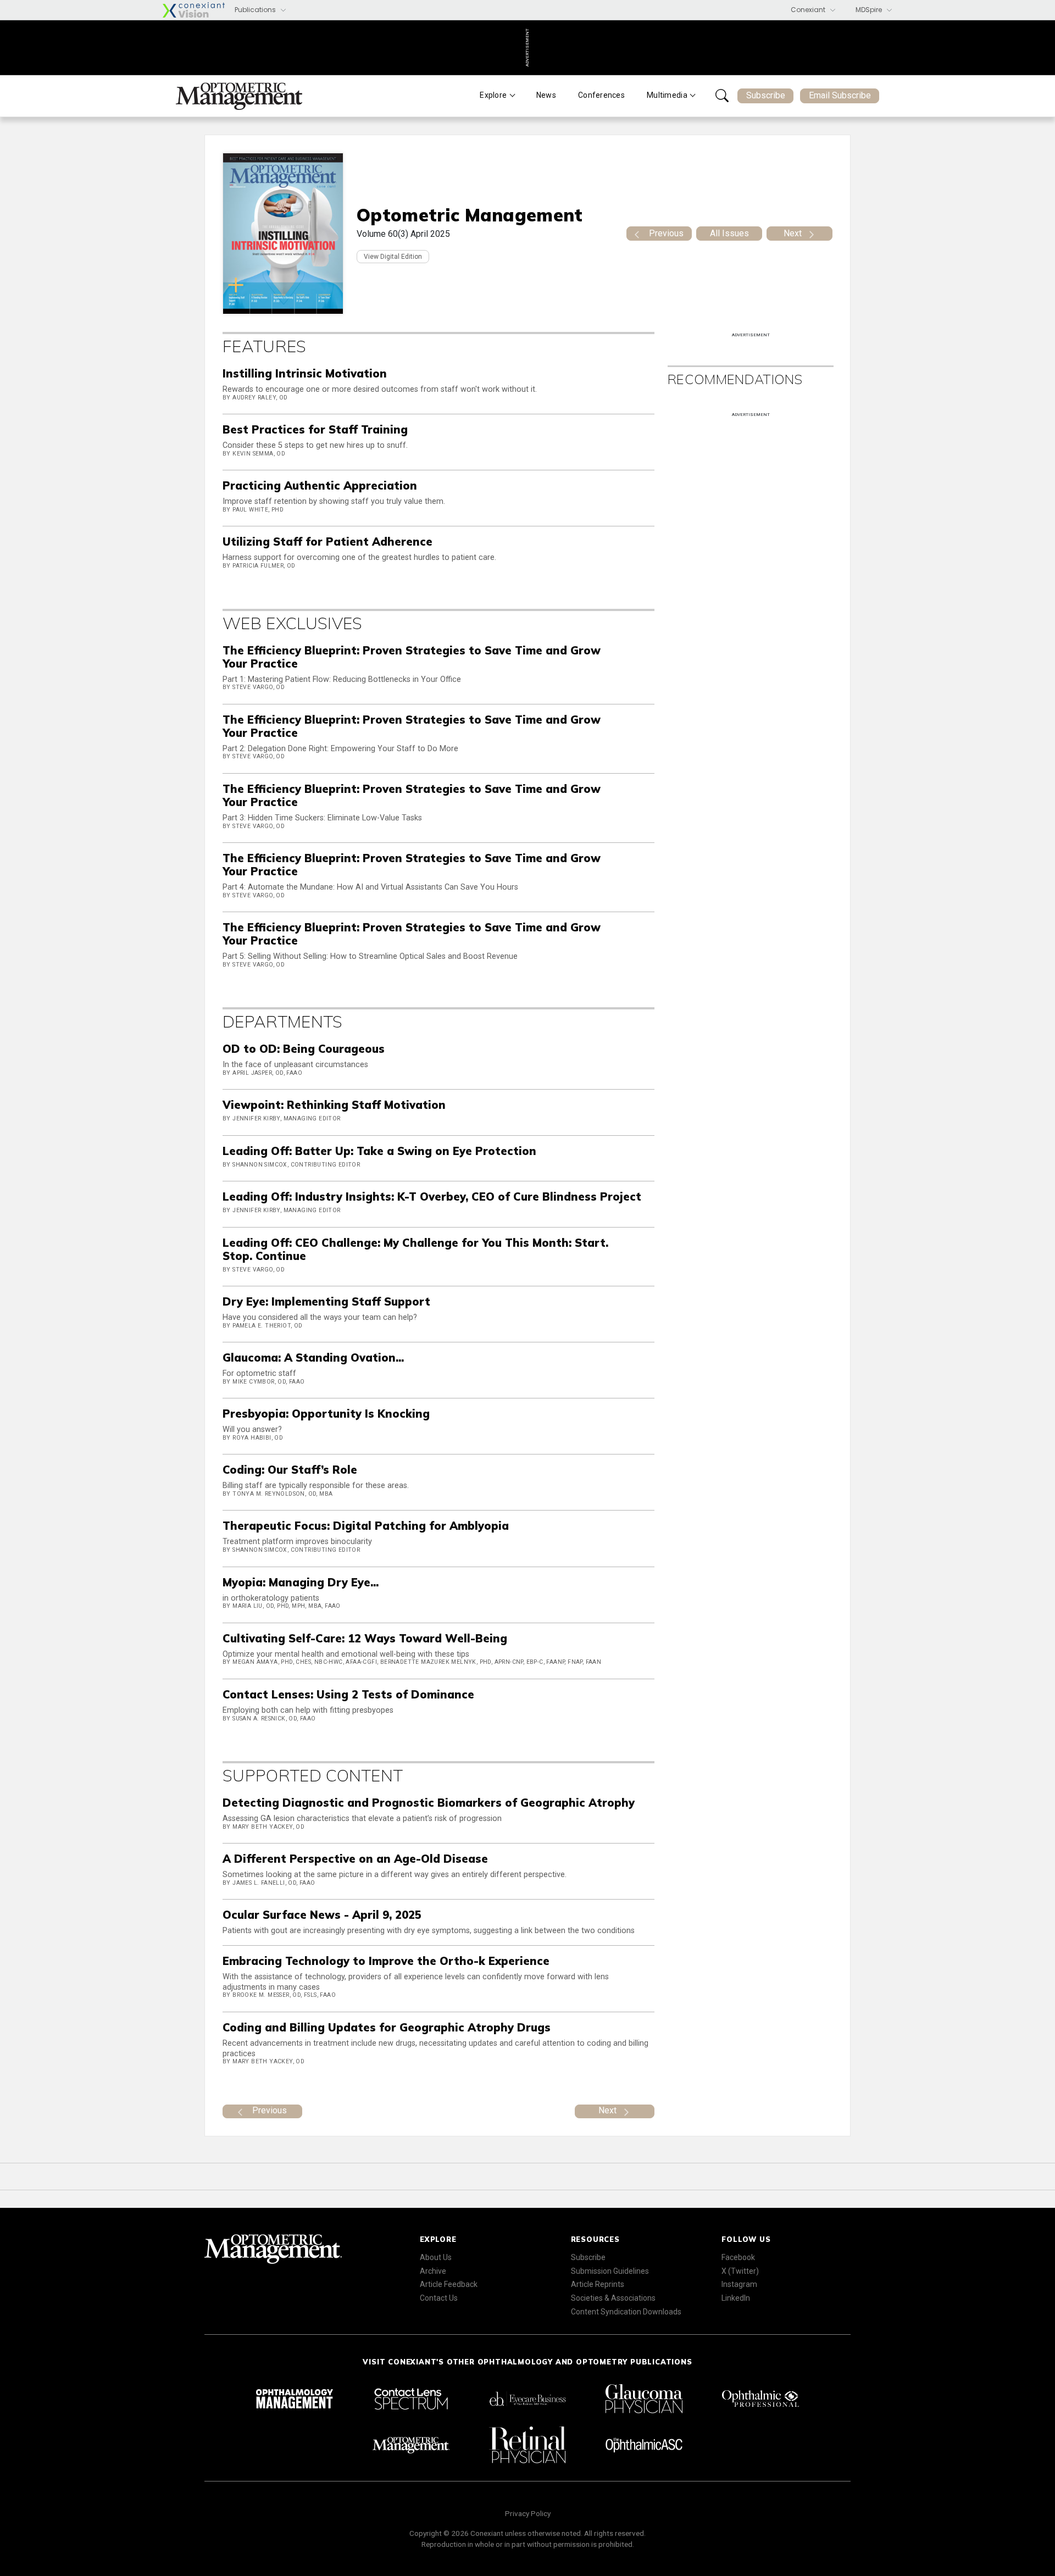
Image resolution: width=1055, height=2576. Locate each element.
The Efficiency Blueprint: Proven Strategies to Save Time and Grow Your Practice (412, 657)
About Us (436, 2257)
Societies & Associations (613, 2298)
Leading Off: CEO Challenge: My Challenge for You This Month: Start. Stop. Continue (415, 1249)
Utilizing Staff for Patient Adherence (327, 542)
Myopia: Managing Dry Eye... (301, 1582)
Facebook (738, 2257)
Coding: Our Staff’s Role (290, 1470)
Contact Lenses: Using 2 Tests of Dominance (348, 1694)
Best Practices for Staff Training (315, 429)
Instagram (739, 2284)
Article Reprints (598, 2284)
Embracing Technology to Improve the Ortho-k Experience (386, 1961)
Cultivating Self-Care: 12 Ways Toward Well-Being (365, 1638)
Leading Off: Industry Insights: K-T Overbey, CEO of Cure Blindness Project (432, 1197)
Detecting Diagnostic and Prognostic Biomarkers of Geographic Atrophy (429, 1803)
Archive (433, 2271)
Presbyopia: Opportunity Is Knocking (326, 1414)
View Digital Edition (393, 257)
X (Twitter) (740, 2271)
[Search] (722, 96)
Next (793, 233)
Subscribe (766, 95)
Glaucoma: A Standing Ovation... (313, 1358)
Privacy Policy (528, 2513)
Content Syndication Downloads (626, 2312)
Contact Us (439, 2298)
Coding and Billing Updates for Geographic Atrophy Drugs (387, 2027)
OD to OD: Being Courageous (304, 1049)
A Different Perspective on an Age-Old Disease (355, 1859)
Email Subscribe (840, 95)
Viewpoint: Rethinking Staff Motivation (334, 1105)
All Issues (729, 233)
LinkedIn (736, 2298)
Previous (666, 233)
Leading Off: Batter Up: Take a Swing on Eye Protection (379, 1151)
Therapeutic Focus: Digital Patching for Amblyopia (366, 1526)
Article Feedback (449, 2284)
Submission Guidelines (610, 2271)
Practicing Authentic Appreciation (320, 485)
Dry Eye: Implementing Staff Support (326, 1301)
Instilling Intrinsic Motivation (305, 373)
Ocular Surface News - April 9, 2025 (322, 1915)
